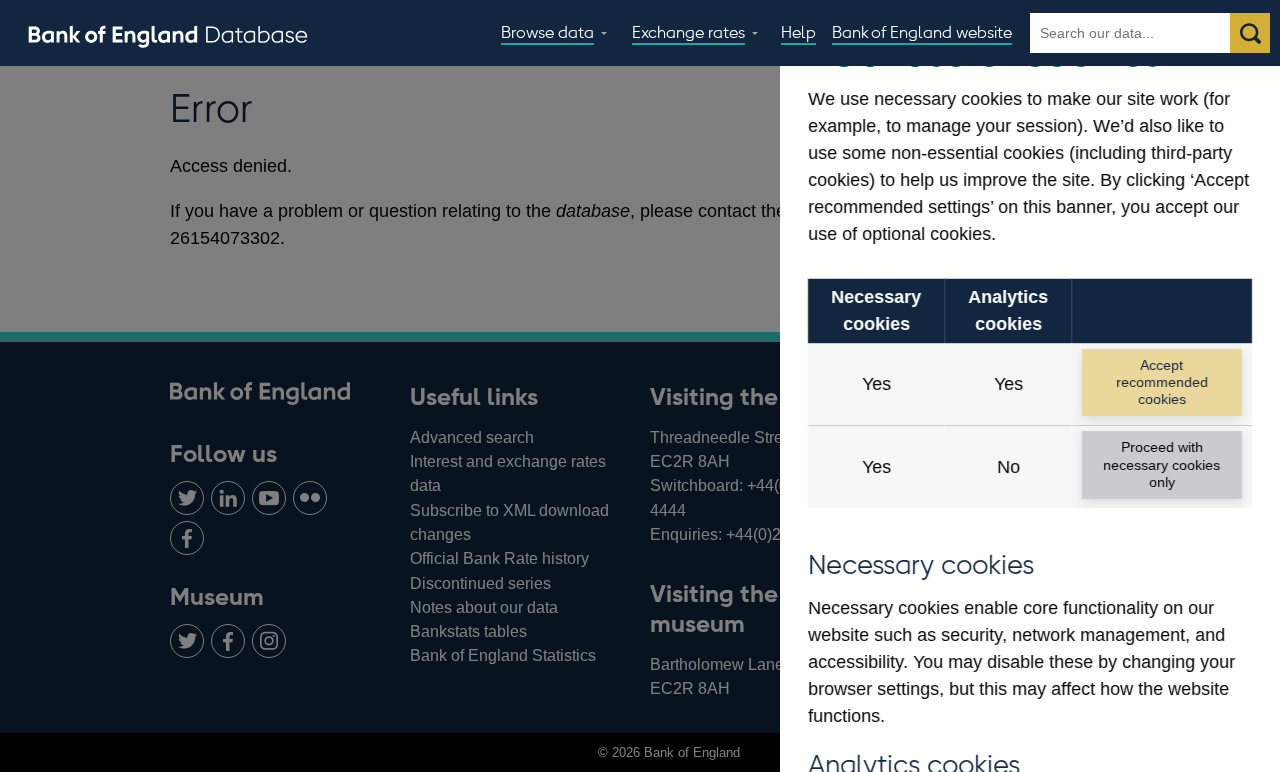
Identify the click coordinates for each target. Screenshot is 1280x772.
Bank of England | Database (168, 34)
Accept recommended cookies (1162, 382)
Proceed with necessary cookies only (1161, 464)
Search (1250, 33)
